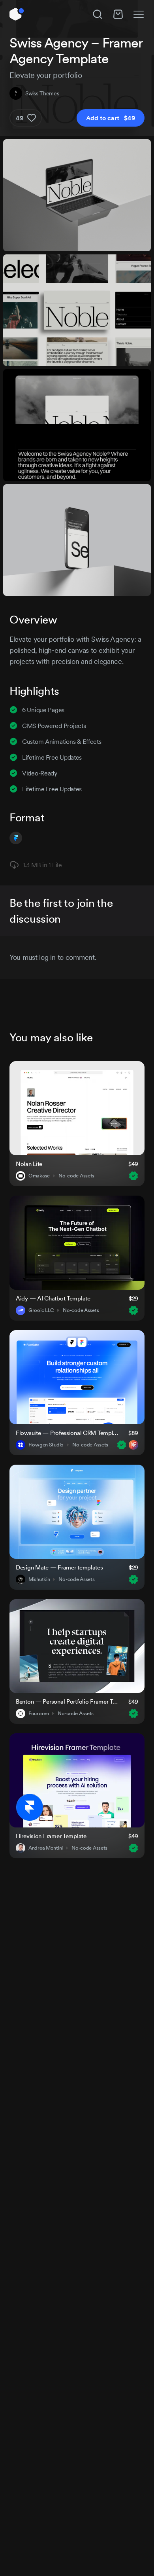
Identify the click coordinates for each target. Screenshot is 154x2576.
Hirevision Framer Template (51, 1836)
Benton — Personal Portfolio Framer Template (67, 1701)
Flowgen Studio (46, 1445)
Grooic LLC (41, 1310)
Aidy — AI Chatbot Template (53, 1298)
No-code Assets (76, 1176)
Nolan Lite (29, 1164)
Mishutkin (39, 1579)
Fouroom (39, 1714)
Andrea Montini (46, 1848)
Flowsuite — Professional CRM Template (67, 1433)
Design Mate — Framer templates (59, 1567)
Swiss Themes (42, 93)
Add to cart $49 (111, 118)
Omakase (39, 1176)
